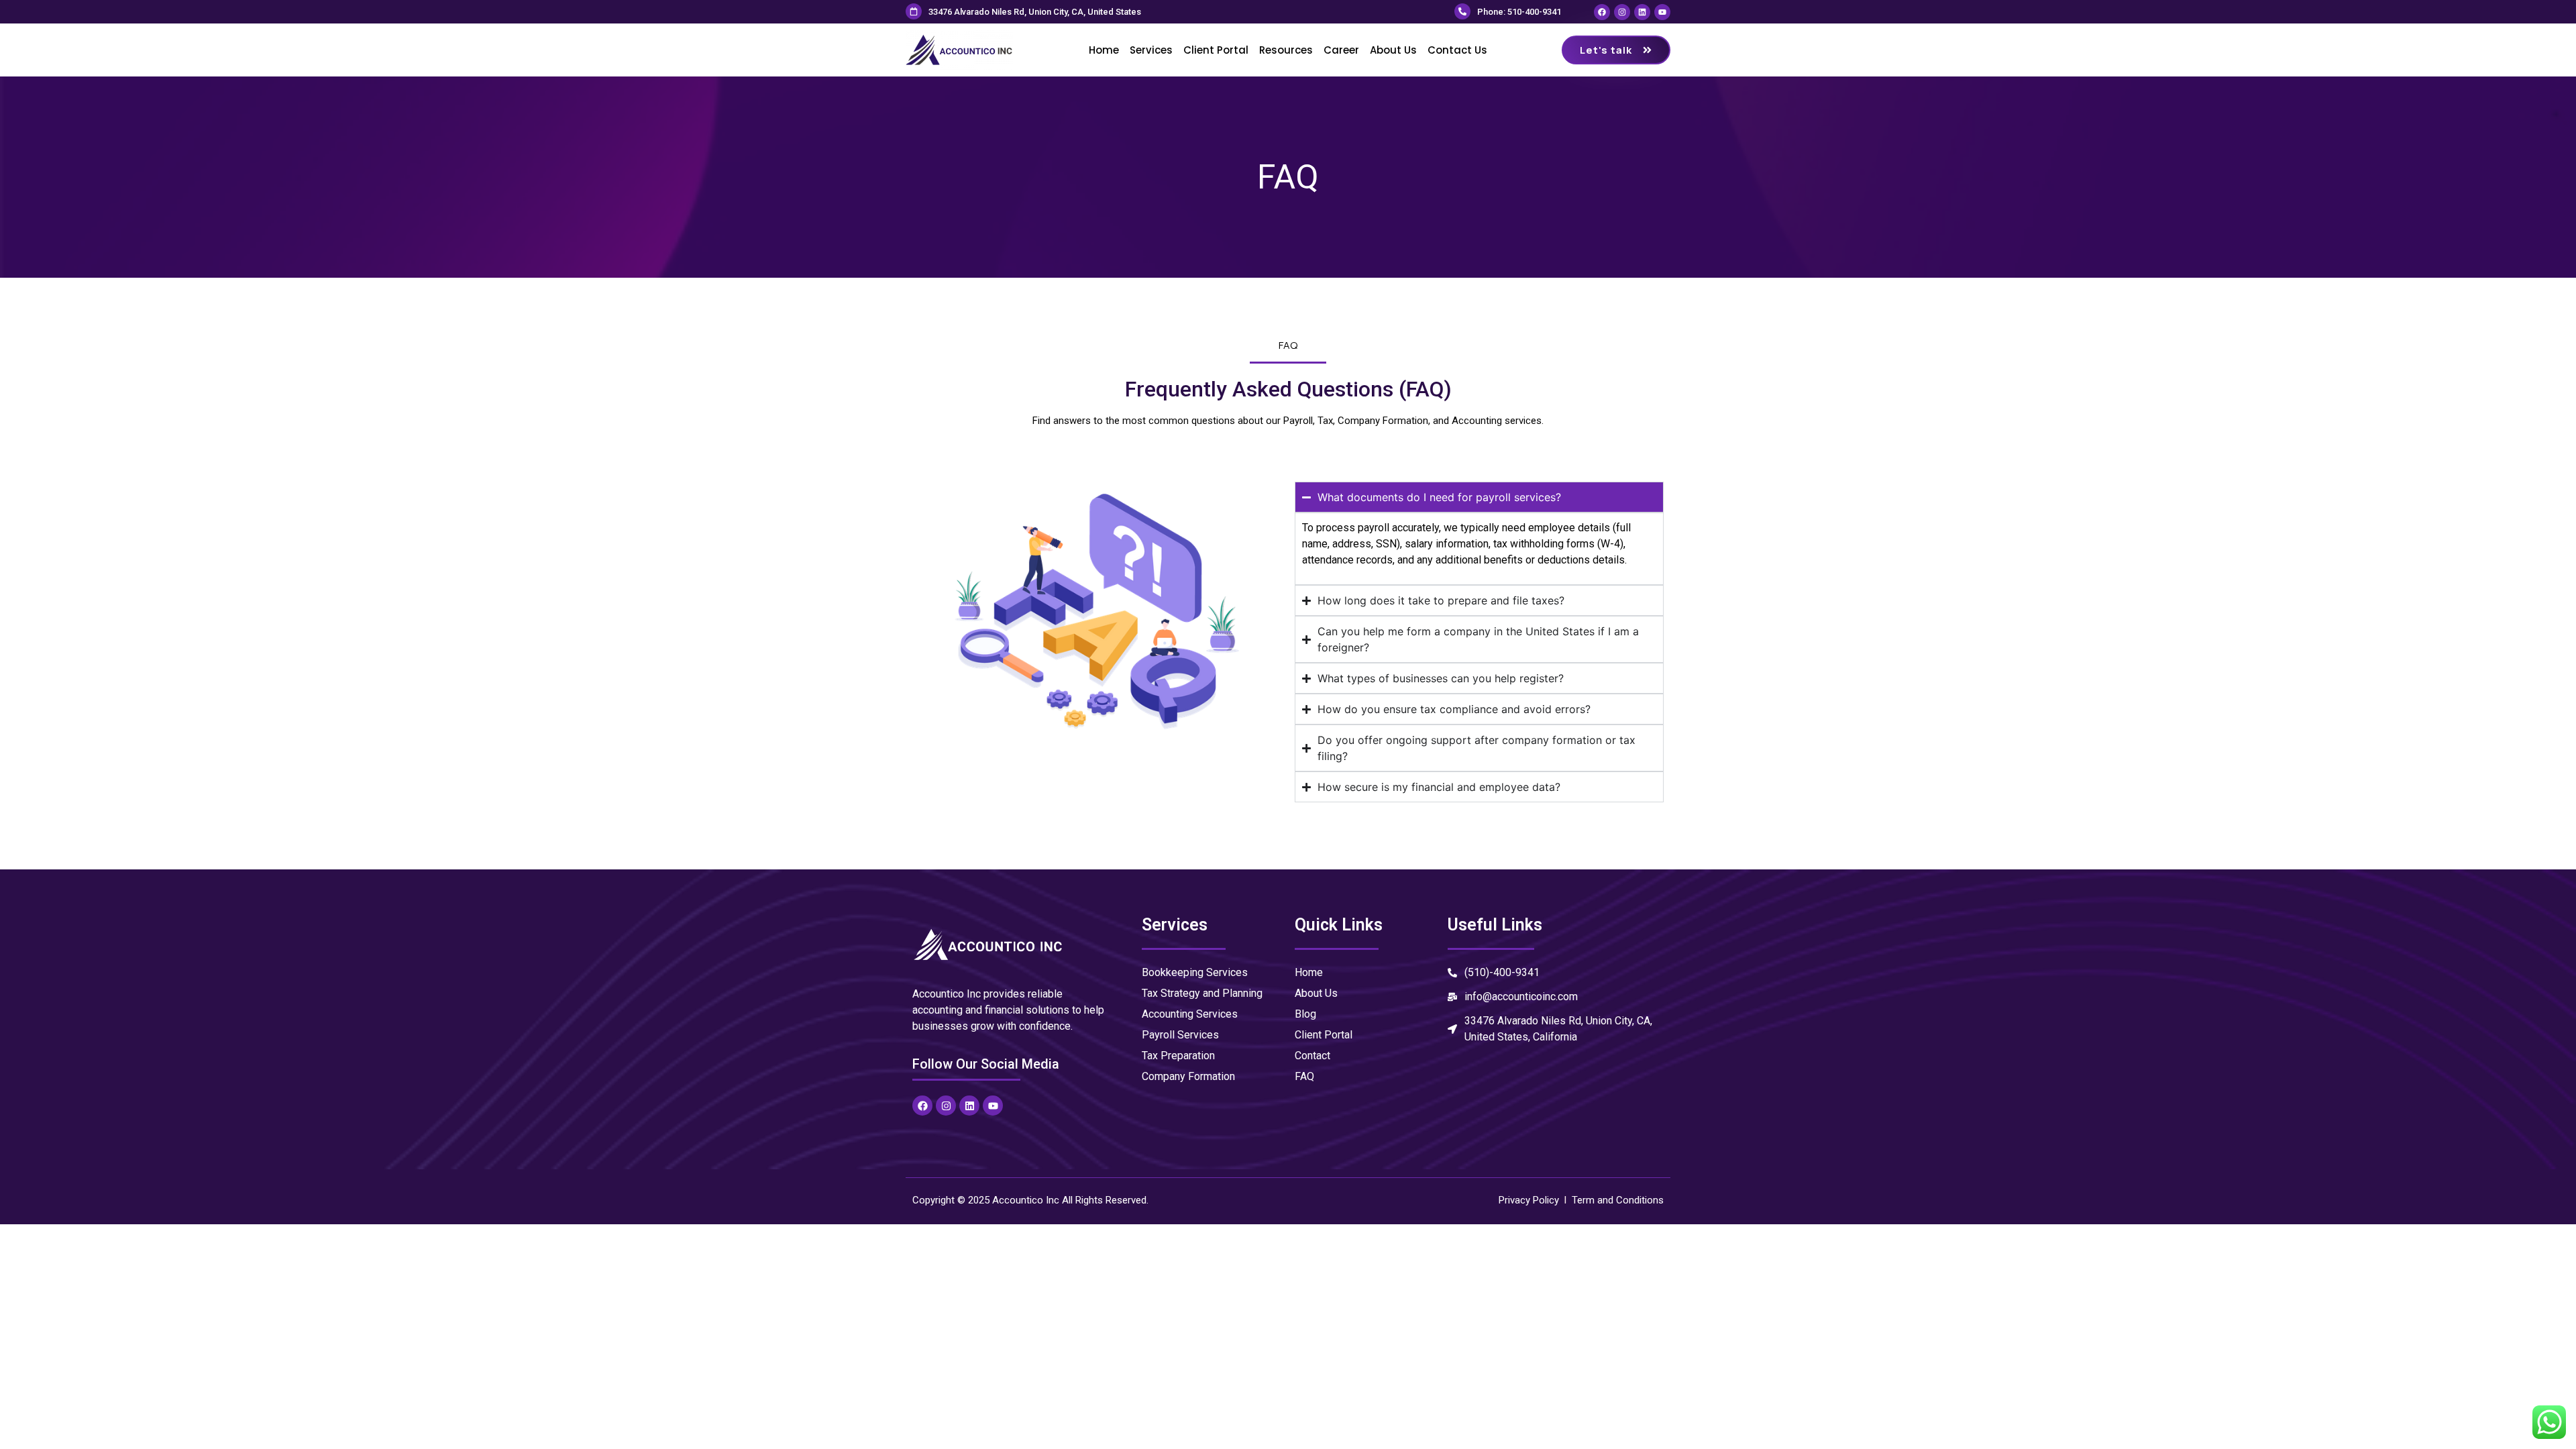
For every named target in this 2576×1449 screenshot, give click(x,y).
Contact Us (1457, 50)
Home (1104, 50)
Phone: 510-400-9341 (1519, 12)
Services (1151, 50)
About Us (1393, 50)
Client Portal (1216, 50)
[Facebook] (1602, 12)
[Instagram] (1622, 12)
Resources (1286, 50)
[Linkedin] (1642, 12)
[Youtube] (1662, 12)
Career (1341, 50)
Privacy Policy (1529, 1200)
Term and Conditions (1618, 1200)
